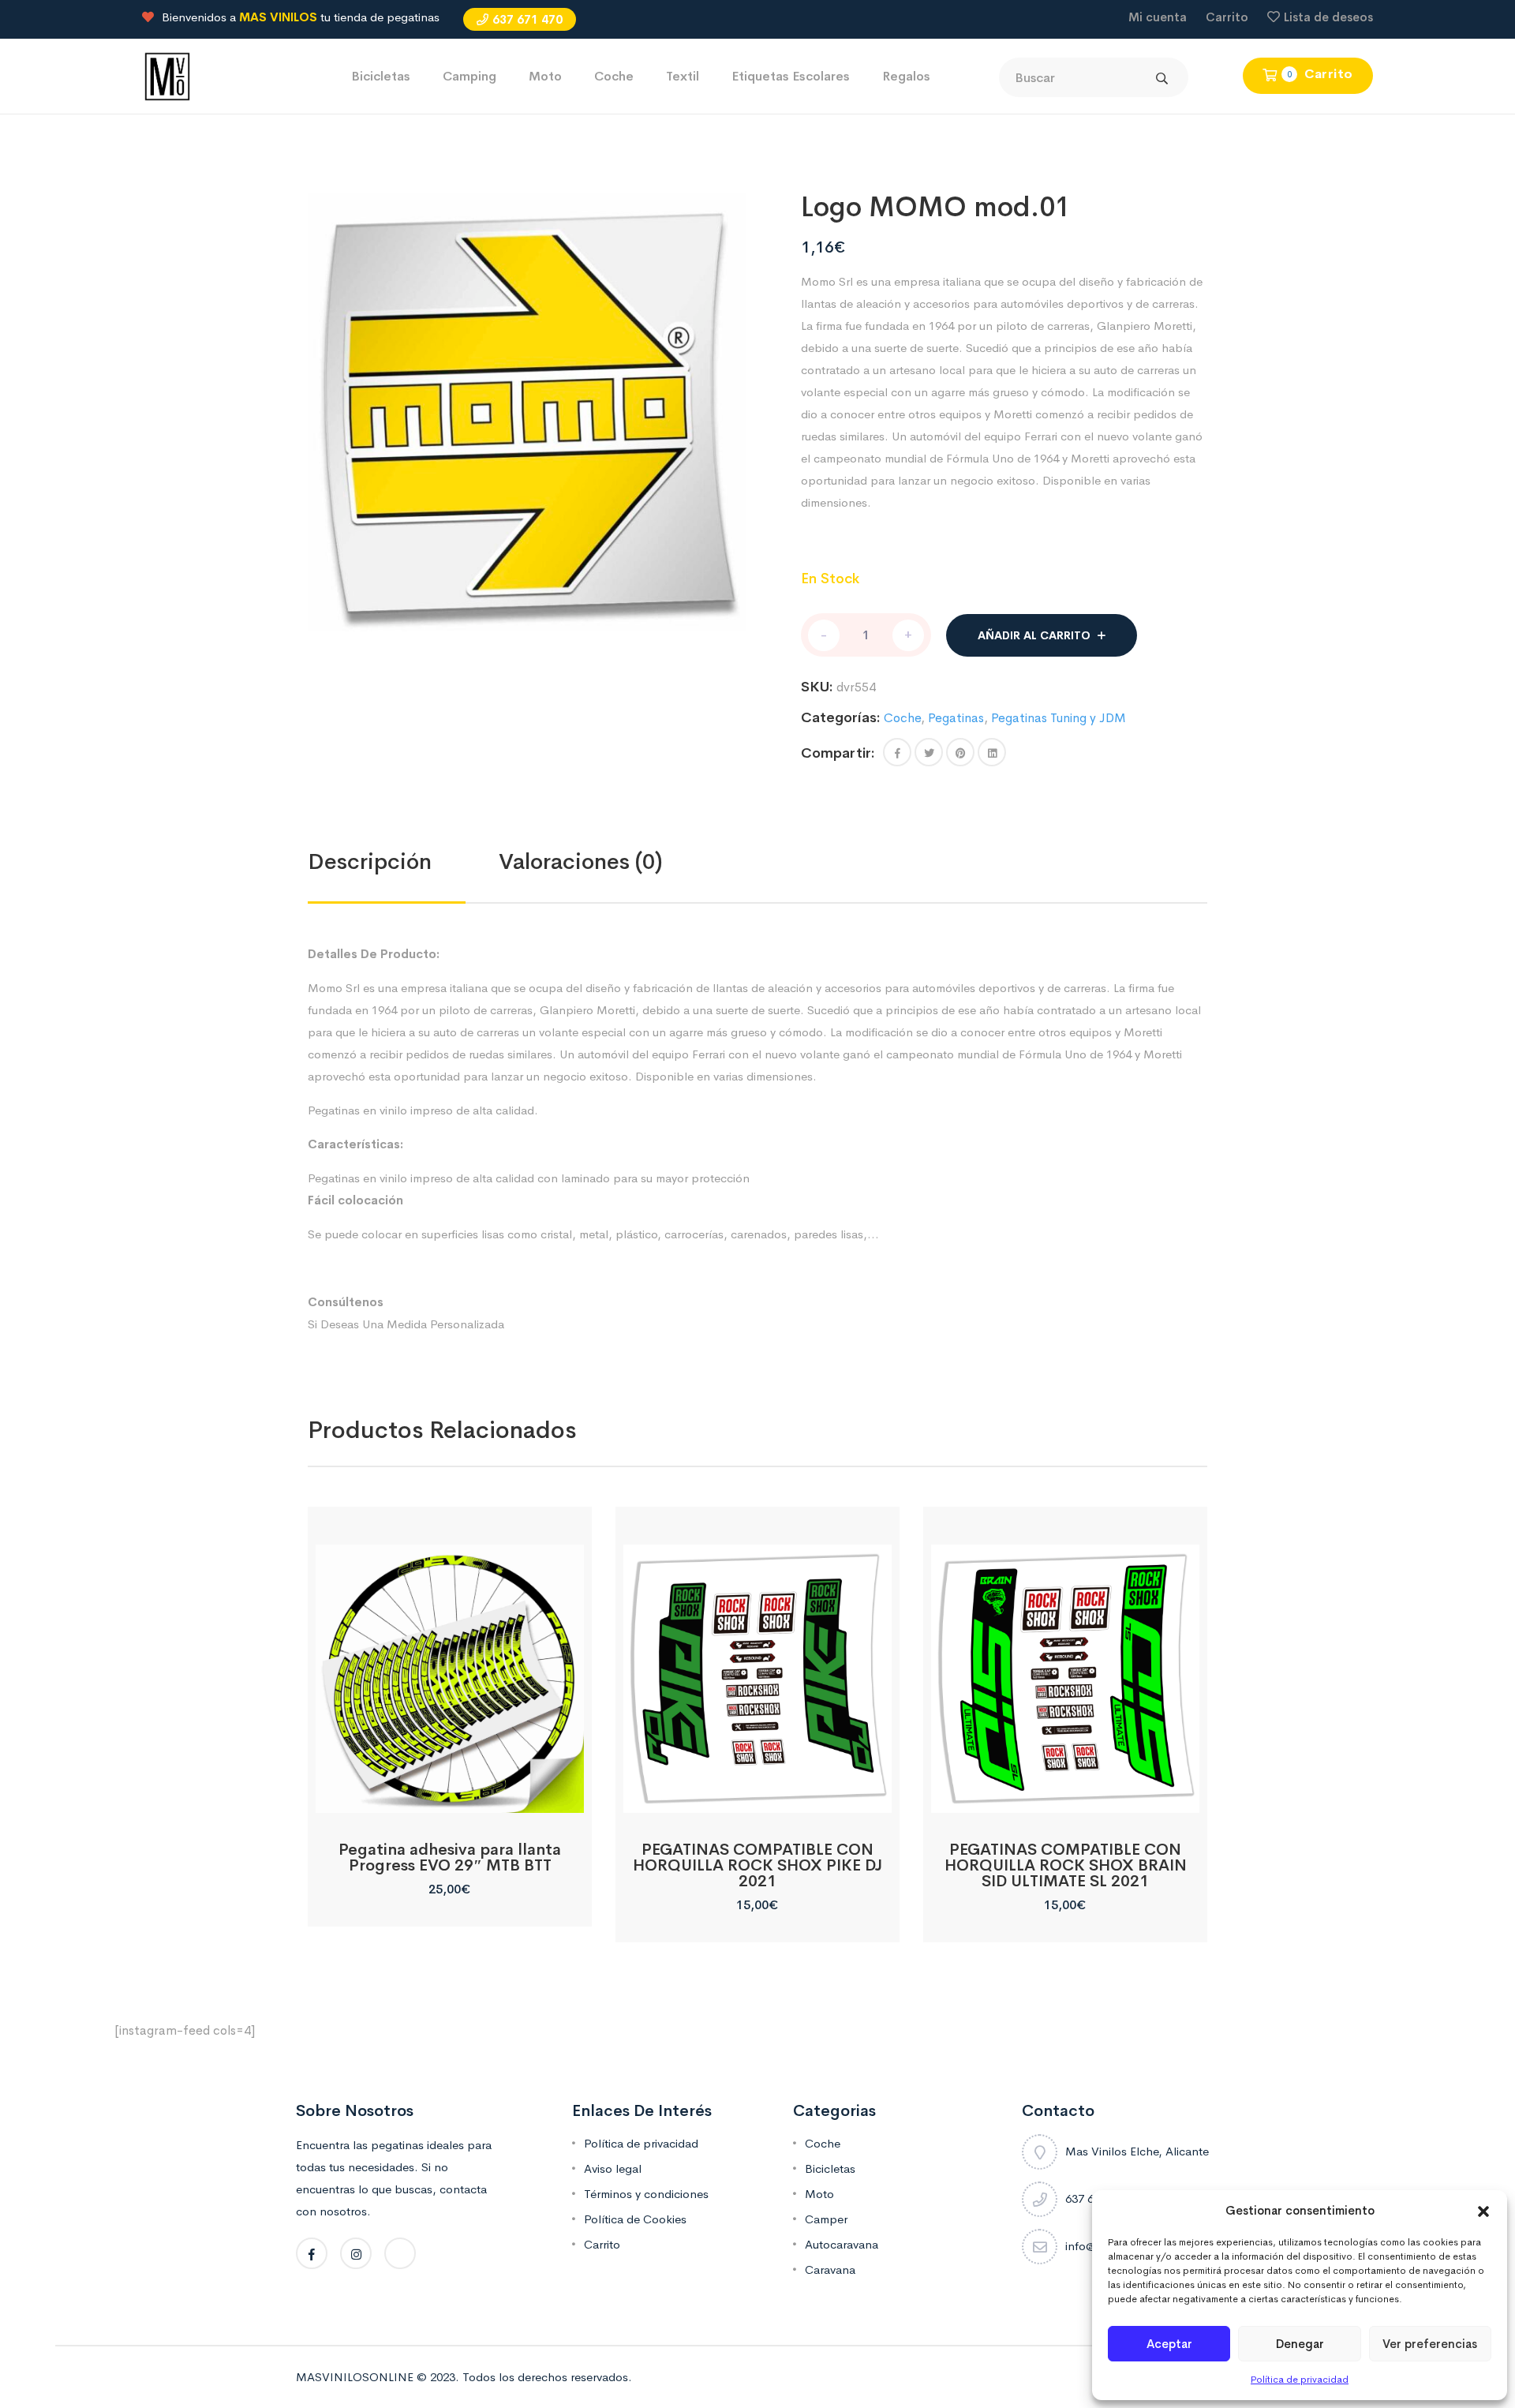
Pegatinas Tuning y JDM (1059, 718)
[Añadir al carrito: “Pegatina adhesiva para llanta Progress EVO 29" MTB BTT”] (449, 1795)
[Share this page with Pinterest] (960, 752)
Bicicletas (381, 76)
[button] (1483, 2211)
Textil (683, 76)
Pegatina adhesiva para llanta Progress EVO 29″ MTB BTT (450, 1857)
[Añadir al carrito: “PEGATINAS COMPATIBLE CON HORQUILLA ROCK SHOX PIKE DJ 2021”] (757, 1795)
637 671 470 (527, 19)
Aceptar (1169, 2344)
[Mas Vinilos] (167, 75)
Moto (545, 76)
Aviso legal (613, 2168)
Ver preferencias (1430, 2344)
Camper (826, 2219)
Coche (614, 76)
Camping (469, 76)
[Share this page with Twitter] (929, 752)
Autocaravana (842, 2244)
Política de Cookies (635, 2219)
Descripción (370, 861)
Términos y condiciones (646, 2194)
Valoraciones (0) (581, 861)
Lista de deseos (1328, 17)
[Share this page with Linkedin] (992, 752)
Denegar (1300, 2344)
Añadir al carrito (1034, 635)
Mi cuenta (1158, 17)
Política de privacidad (1300, 2380)
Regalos (906, 76)
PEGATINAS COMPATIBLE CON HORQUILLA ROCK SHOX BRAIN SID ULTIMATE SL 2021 (1066, 1865)
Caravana (830, 2269)
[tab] (403, 862)
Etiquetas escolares (791, 76)
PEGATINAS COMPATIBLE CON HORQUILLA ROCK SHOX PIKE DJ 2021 (757, 1865)
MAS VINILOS (278, 17)
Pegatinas (956, 718)
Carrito (1227, 17)
